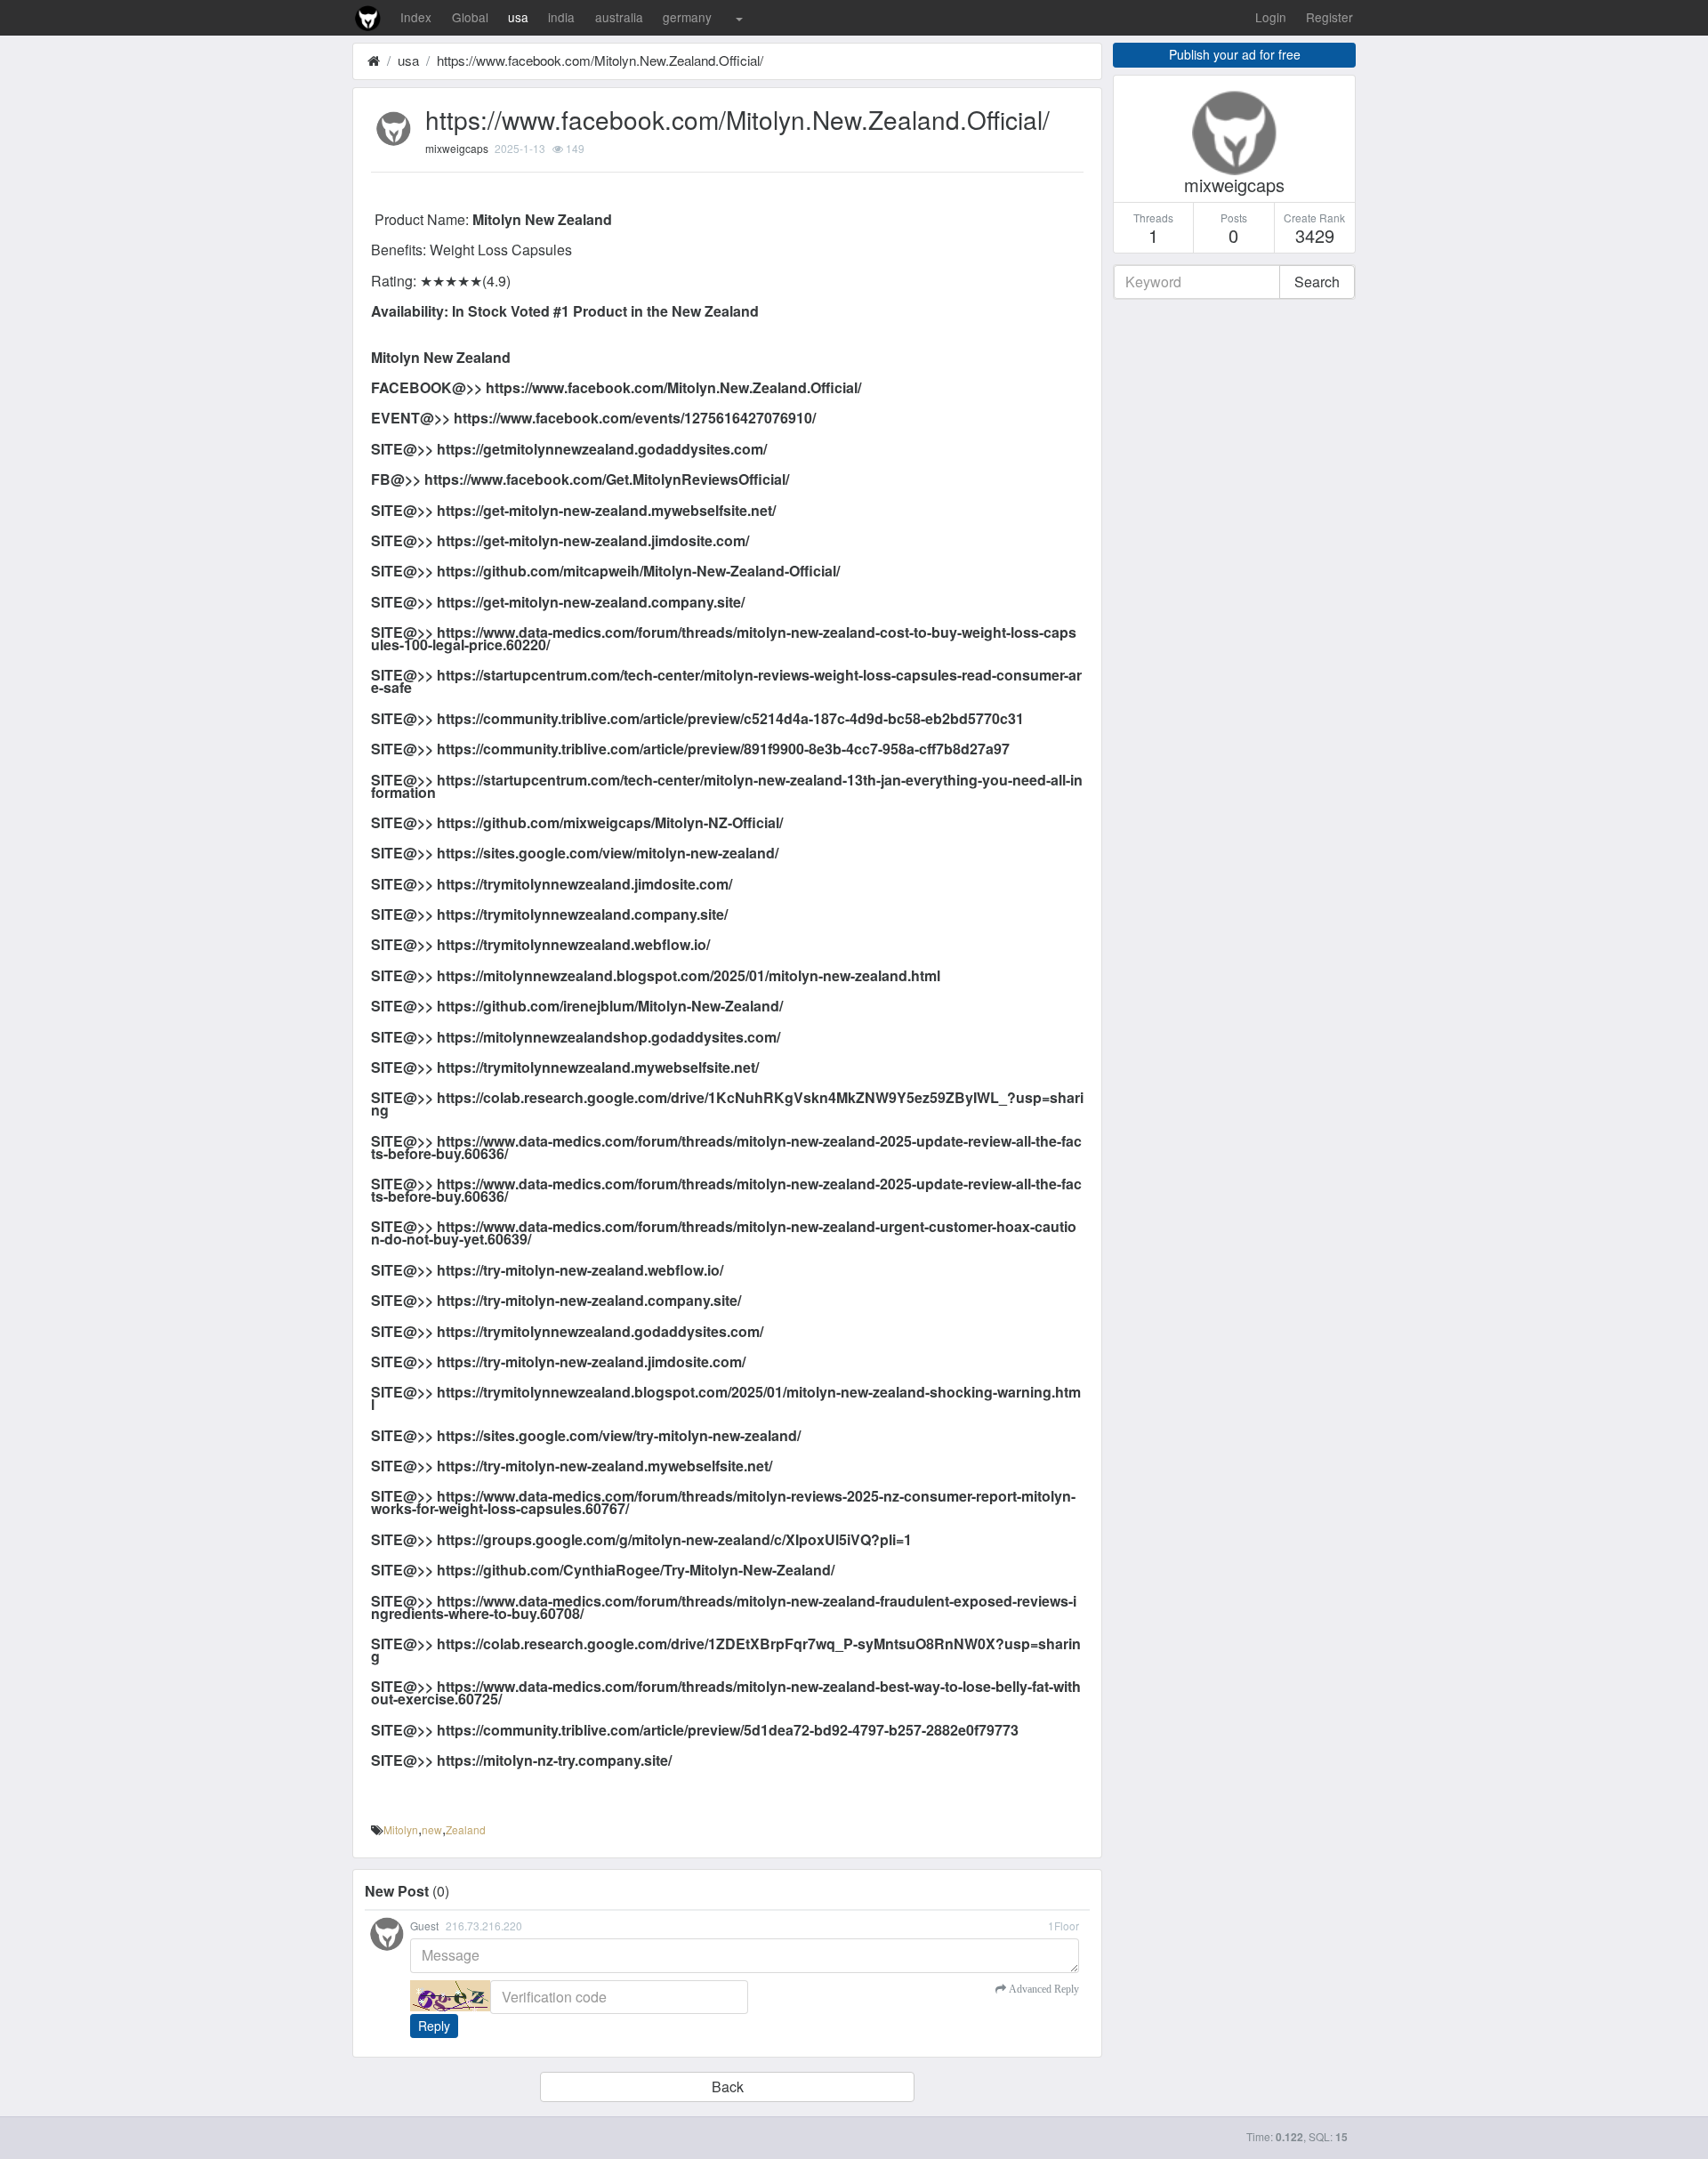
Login (1271, 17)
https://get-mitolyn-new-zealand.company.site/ (591, 602)
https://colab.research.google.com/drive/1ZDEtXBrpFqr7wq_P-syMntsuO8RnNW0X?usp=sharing (726, 1650)
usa (518, 17)
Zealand (466, 1829)
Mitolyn (401, 1829)
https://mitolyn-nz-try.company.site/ (554, 1760)
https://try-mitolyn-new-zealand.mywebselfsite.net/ (604, 1466)
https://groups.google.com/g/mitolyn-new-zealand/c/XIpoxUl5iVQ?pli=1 (674, 1539)
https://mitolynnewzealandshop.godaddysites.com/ (608, 1037)
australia (619, 17)
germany (687, 17)
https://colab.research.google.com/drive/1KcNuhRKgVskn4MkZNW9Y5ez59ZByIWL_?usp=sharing (727, 1104)
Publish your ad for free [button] (1235, 54)
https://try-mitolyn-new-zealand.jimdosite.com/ (591, 1361)
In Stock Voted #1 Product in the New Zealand (605, 311)
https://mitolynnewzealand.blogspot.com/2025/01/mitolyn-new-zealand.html (689, 975)
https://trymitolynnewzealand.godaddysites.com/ (600, 1331)
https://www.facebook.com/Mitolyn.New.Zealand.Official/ (600, 60)
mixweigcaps (457, 148)
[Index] (374, 60)
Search (1317, 282)
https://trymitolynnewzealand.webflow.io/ (573, 944)
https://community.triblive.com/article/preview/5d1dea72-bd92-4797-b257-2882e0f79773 (728, 1730)
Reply (434, 2026)
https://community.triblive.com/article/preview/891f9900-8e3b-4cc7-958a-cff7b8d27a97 (723, 749)
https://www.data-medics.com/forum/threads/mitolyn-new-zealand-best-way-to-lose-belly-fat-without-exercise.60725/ (726, 1692)
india (561, 17)
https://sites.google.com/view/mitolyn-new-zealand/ (608, 853)
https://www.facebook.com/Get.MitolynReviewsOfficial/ (607, 479)
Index (416, 17)
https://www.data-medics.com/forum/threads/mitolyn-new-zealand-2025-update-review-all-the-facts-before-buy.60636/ (726, 1147)
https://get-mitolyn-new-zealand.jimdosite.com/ (593, 540)
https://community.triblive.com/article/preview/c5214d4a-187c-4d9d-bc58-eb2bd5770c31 (730, 718)
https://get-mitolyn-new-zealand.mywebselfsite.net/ (606, 510)
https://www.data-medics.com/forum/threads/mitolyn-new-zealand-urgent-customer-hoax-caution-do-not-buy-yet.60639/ (724, 1233)
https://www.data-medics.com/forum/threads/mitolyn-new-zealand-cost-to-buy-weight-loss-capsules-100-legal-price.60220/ (724, 638)
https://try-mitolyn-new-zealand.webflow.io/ (580, 1270)
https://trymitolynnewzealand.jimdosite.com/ (584, 884)
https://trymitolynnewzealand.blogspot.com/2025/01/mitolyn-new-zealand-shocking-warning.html (726, 1398)
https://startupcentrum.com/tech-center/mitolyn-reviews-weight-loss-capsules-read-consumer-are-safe (726, 681)
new (432, 1829)
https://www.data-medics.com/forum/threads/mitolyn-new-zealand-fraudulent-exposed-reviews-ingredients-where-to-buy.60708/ (724, 1607)
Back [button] (728, 2086)
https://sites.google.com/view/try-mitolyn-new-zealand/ (619, 1435)
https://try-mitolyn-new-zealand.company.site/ (589, 1300)
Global (470, 17)
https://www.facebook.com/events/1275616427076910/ (635, 418)
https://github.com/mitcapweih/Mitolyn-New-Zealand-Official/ (638, 571)
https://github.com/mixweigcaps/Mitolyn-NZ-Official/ (610, 822)
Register (1329, 17)
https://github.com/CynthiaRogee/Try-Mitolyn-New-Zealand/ (636, 1570)
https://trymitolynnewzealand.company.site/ (582, 914)
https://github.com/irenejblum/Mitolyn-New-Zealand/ (610, 1006)
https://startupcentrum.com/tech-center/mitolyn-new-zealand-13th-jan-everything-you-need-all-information (727, 786)
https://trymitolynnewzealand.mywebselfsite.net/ (598, 1067)
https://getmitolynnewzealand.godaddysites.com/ (602, 449)
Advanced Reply (1043, 1989)
